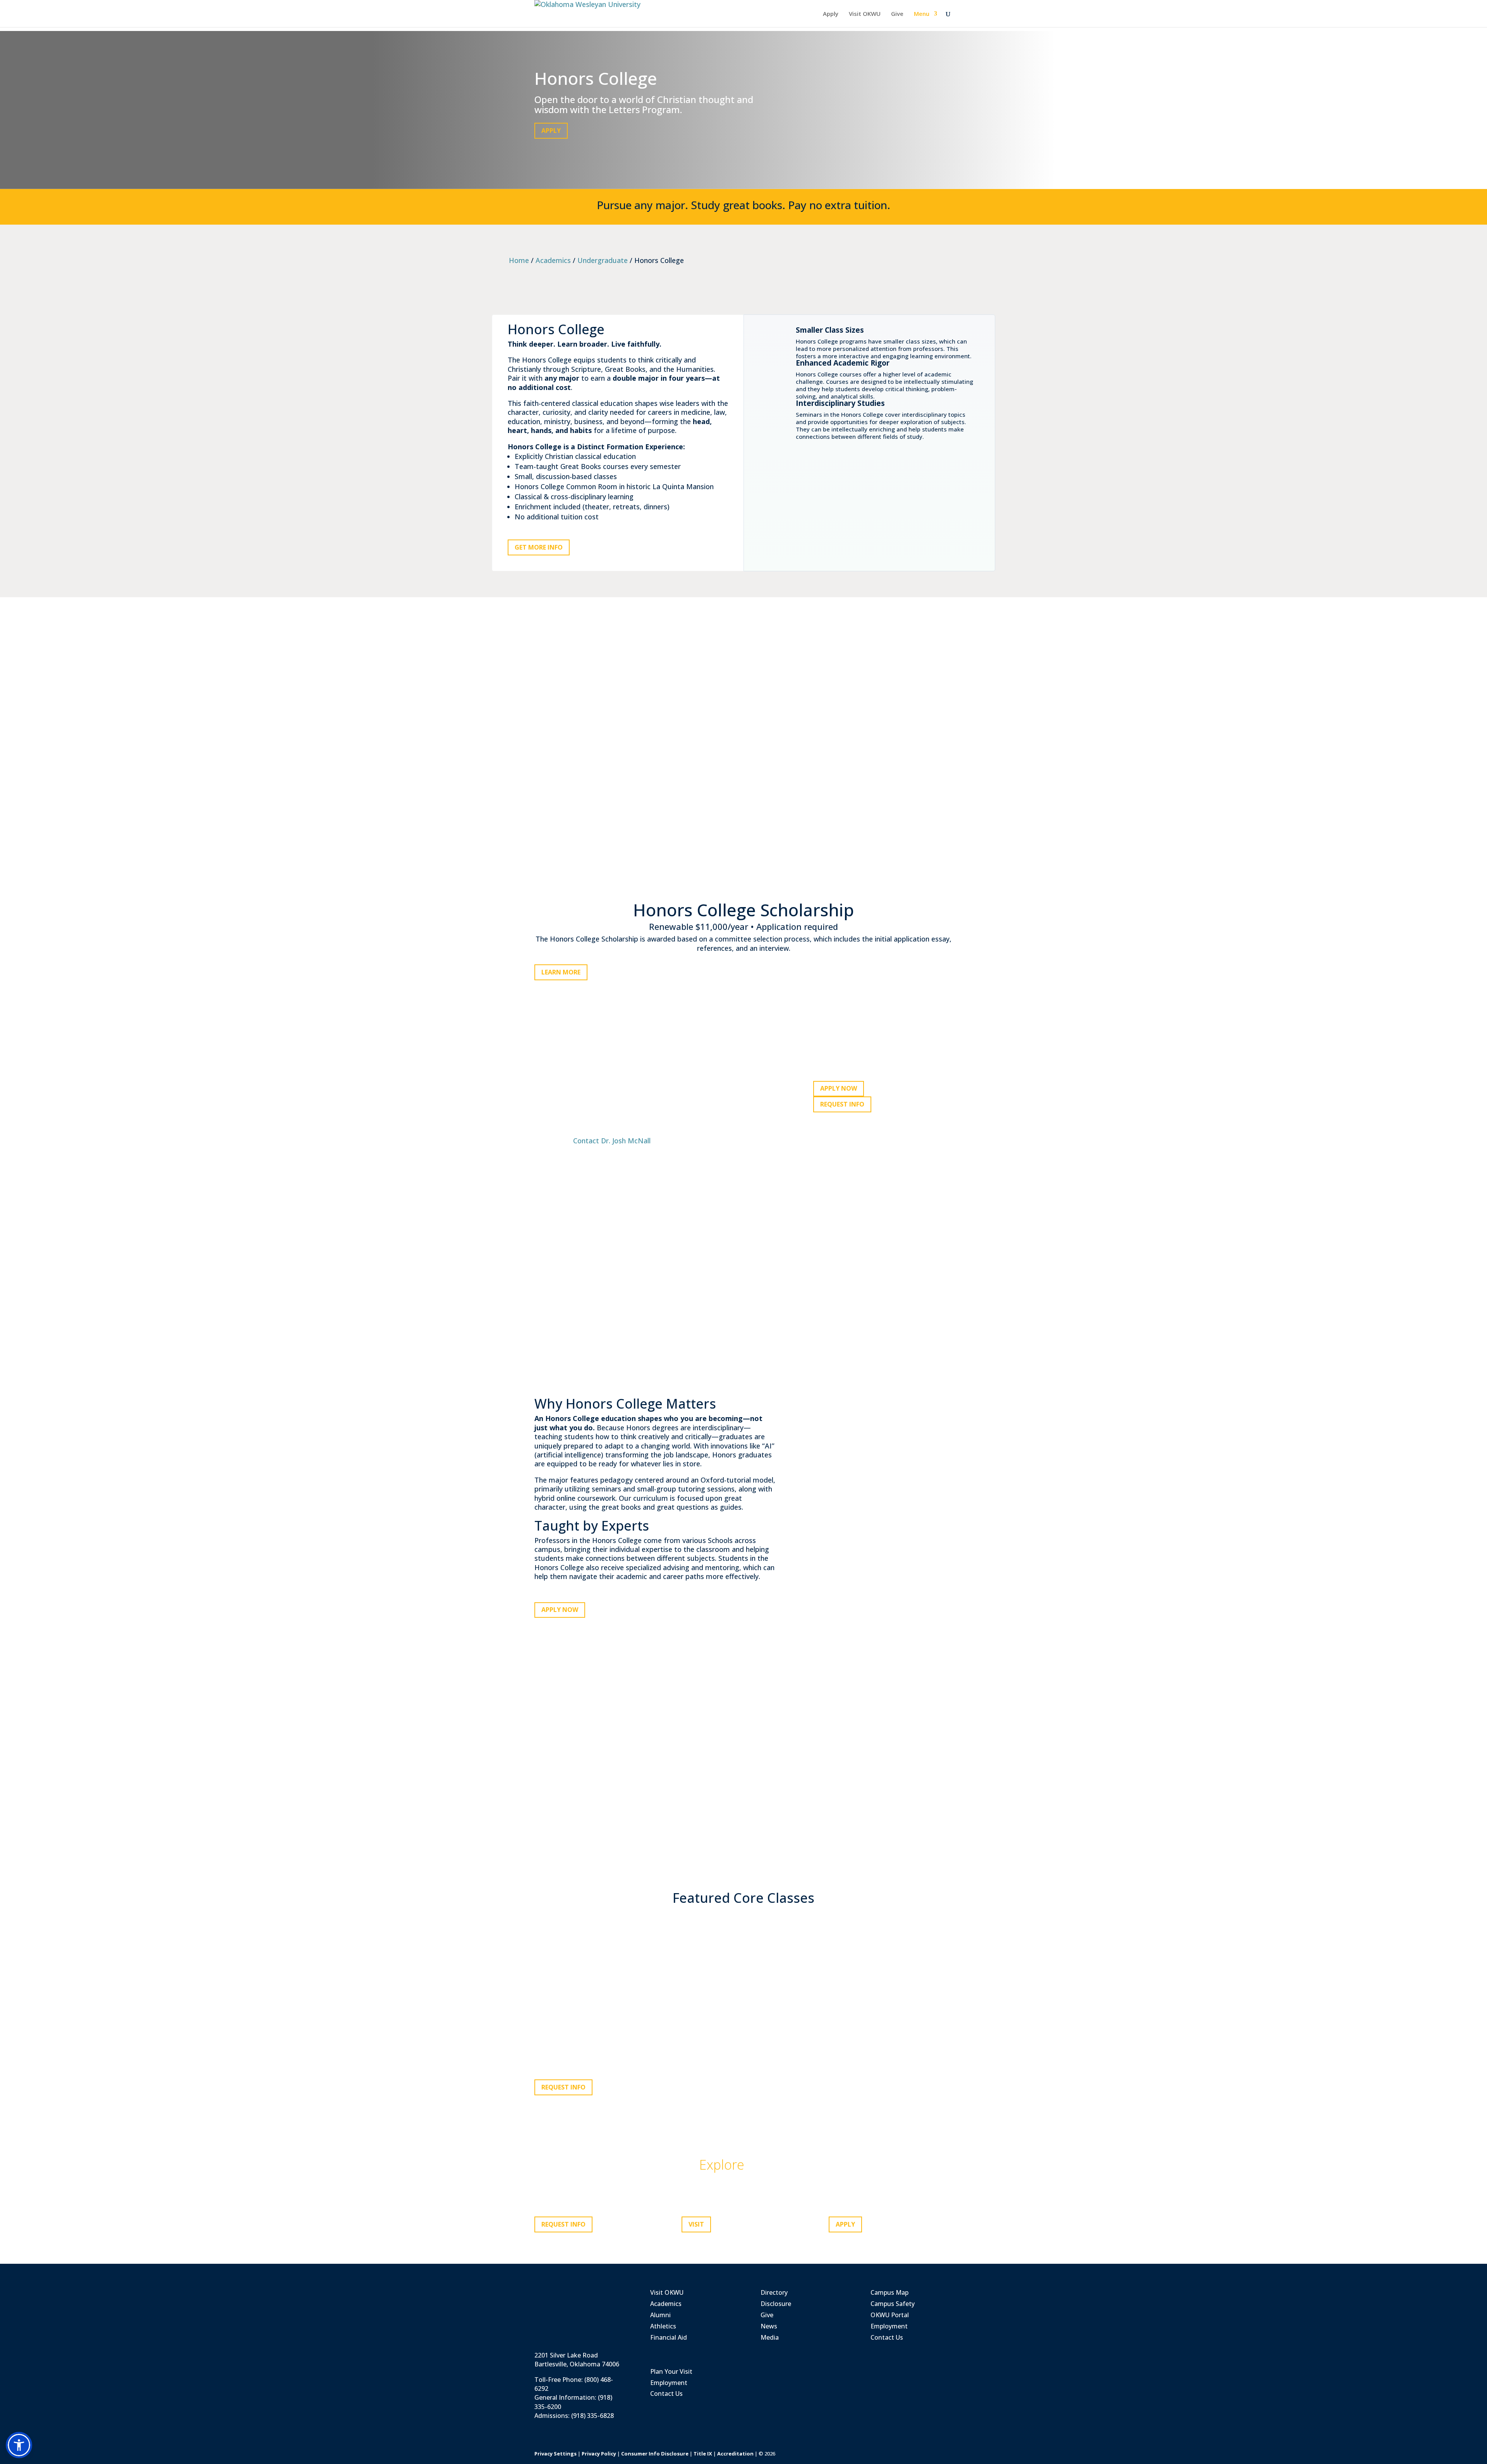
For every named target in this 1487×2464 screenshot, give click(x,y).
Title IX (703, 2454)
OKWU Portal (890, 2315)
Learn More (561, 972)
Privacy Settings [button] (555, 2454)
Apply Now (839, 1088)
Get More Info (539, 547)
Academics (553, 260)
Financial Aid (669, 2337)
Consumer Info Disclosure (655, 2454)
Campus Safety (893, 2304)
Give (897, 14)
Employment (669, 2383)
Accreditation (735, 2454)
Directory (774, 2292)
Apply (831, 14)
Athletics (663, 2326)
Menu (922, 14)
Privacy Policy (599, 2454)
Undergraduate (603, 260)
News (769, 2326)
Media (770, 2337)
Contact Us (666, 2394)
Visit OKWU (865, 14)
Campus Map (889, 2292)
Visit (696, 2224)
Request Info (842, 1104)
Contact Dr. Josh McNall (612, 1141)
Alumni (660, 2315)
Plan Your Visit (671, 2371)
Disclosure (776, 2304)
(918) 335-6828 (592, 2416)
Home (519, 260)
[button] (19, 2445)
